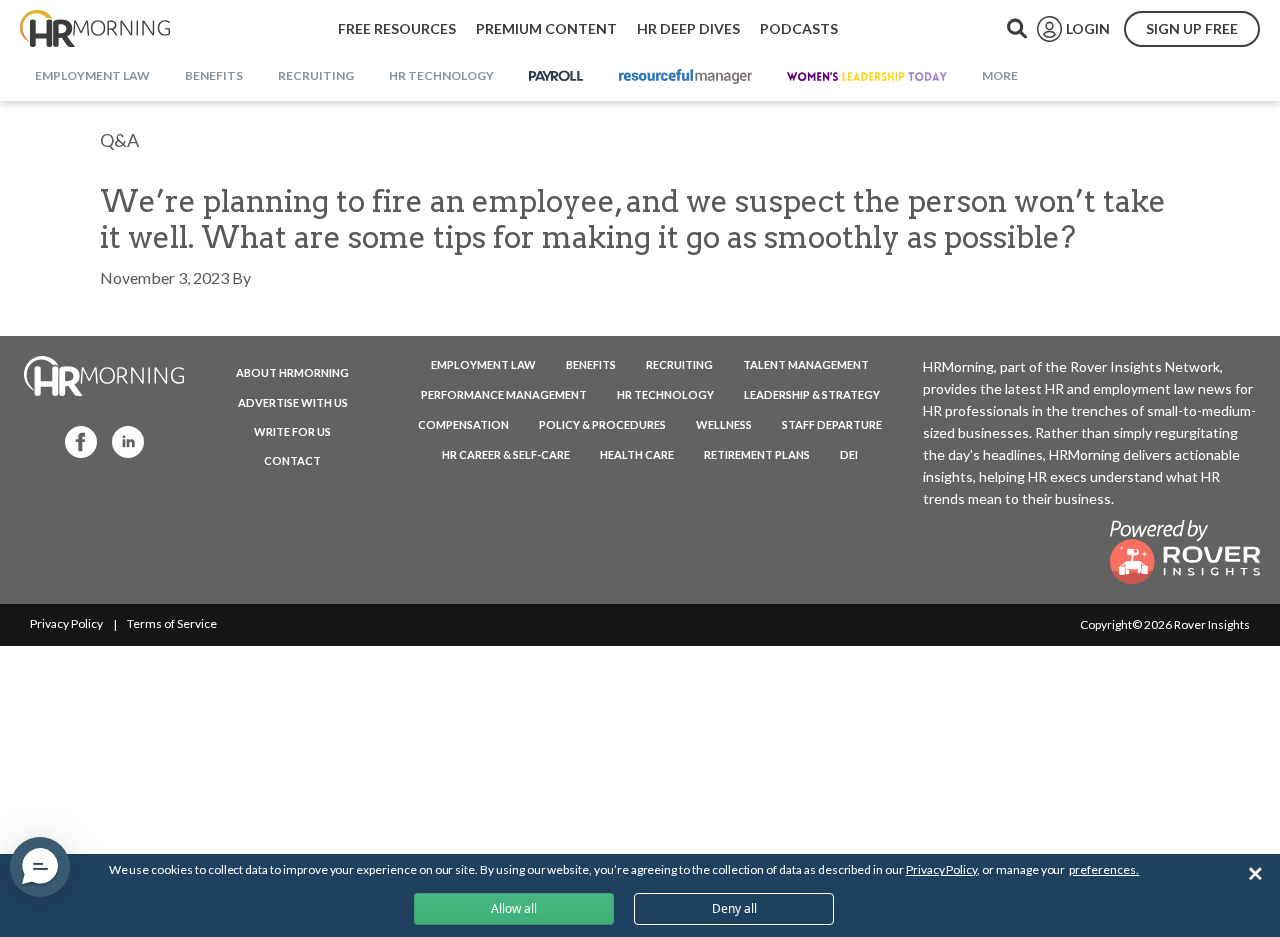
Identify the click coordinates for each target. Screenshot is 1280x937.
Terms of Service (172, 623)
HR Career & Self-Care (506, 454)
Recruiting (679, 364)
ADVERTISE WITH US (293, 402)
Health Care (637, 454)
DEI (849, 454)
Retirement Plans (757, 454)
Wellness (724, 424)
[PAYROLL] (556, 77)
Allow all (514, 908)
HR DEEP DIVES (688, 28)
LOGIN (1088, 28)
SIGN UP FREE (1192, 28)
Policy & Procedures (602, 424)
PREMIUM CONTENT (546, 28)
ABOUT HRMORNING (292, 372)
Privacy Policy (66, 623)
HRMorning (95, 29)
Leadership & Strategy (812, 394)
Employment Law (483, 364)
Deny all (734, 908)
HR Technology (665, 394)
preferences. (1104, 869)
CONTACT (292, 460)
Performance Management (504, 394)
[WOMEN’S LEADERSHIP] (867, 77)
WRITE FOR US (292, 431)
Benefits (591, 364)
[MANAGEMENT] (685, 77)
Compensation (463, 424)
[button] (40, 867)
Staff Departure (832, 424)
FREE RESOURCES (397, 28)
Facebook (75, 440)
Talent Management (806, 364)
